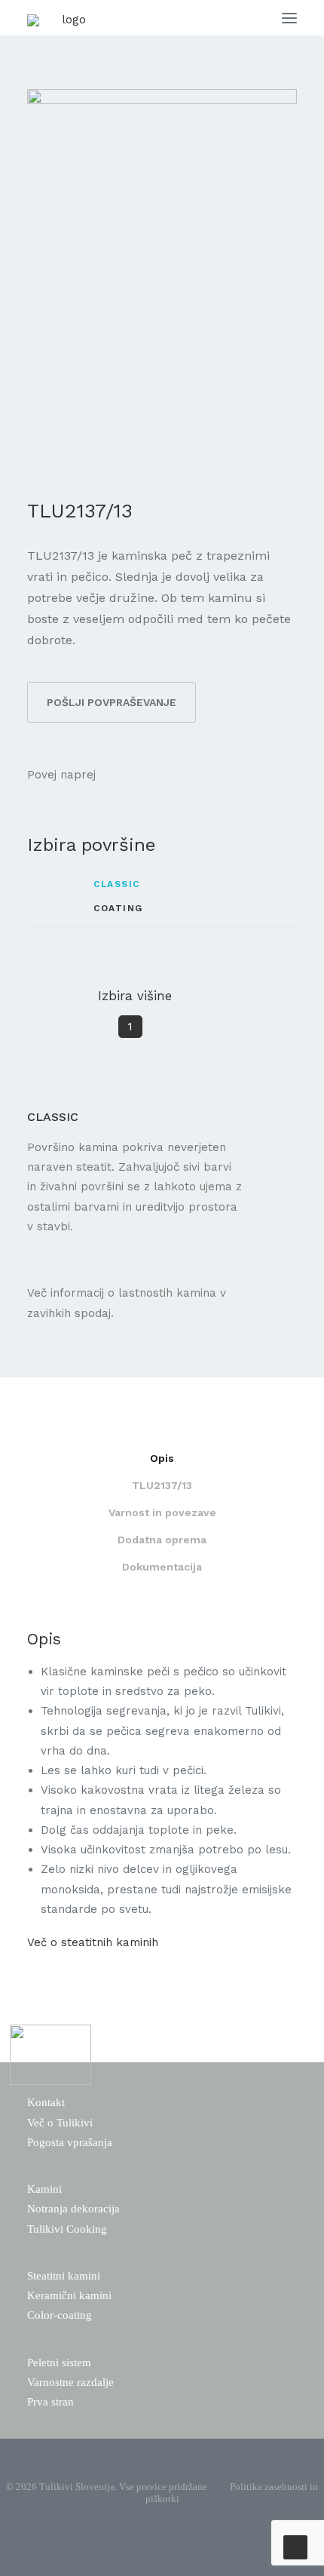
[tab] (162, 1465)
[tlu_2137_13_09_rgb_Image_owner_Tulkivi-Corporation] (162, 277)
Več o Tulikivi (60, 2123)
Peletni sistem (59, 2363)
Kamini (44, 2189)
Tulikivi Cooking (67, 2229)
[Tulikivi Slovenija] (68, 51)
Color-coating (60, 2315)
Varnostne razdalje (70, 2382)
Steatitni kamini (64, 2276)
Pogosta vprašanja (70, 2142)
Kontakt (46, 2102)
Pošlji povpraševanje (112, 702)
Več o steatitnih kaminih (93, 1942)
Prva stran (50, 2402)
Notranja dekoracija (73, 2209)
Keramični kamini (69, 2295)
